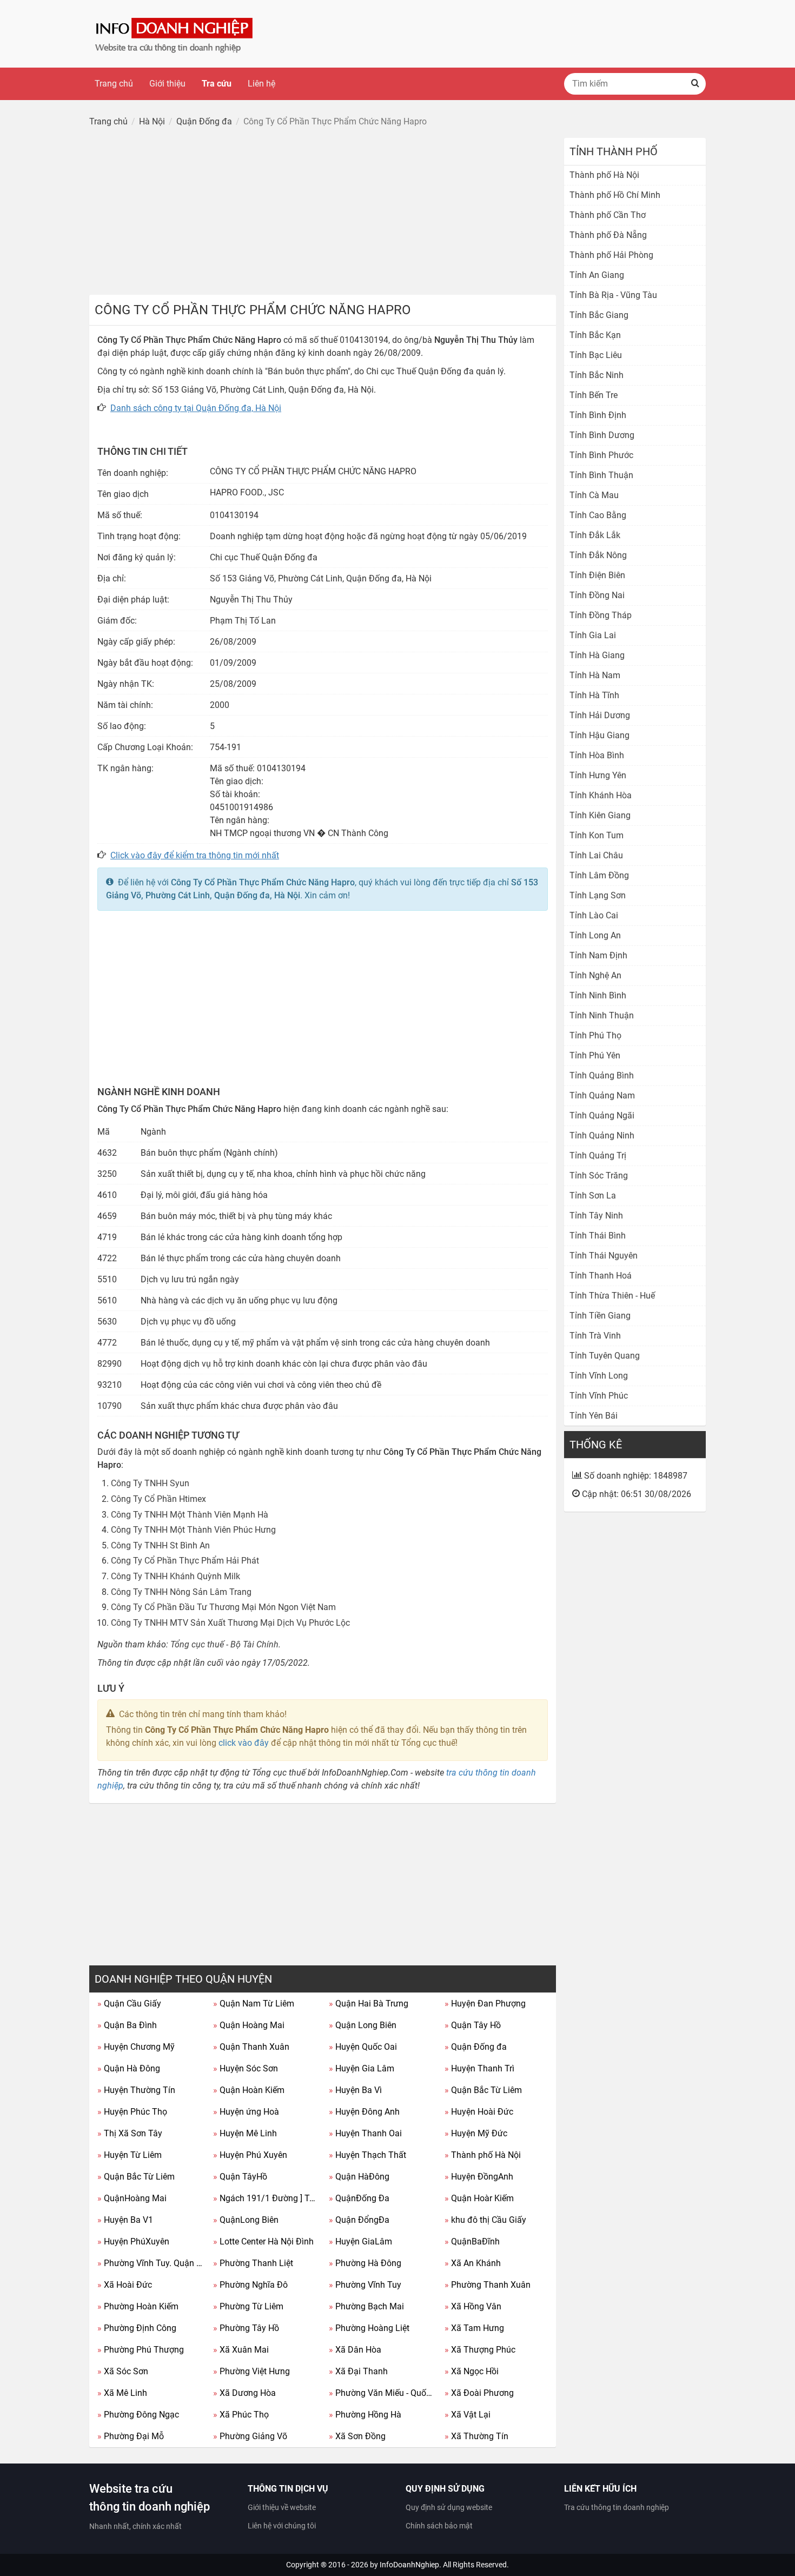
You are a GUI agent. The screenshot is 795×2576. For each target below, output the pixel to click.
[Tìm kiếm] (695, 84)
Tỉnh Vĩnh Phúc (599, 1396)
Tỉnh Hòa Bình (597, 755)
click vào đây (244, 1743)
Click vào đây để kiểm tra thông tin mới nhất (195, 855)
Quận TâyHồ (240, 2177)
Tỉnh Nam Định (598, 955)
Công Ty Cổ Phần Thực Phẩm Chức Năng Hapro (263, 882)
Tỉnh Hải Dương (600, 715)
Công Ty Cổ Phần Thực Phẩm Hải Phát (185, 1561)
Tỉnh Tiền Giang (600, 1316)
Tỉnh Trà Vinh (595, 1336)
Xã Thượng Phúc (480, 2350)
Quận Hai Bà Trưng (369, 2004)
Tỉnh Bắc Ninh (597, 375)
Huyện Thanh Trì (479, 2068)
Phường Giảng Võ (250, 2436)
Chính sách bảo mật (439, 2526)
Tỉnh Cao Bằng (598, 515)
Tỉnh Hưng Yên (598, 775)
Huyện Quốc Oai (363, 2047)
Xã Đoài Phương (479, 2393)
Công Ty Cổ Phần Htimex (158, 1499)
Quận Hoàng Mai (249, 2025)
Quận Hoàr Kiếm (479, 2198)
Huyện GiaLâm (360, 2241)
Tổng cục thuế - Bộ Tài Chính (224, 1644)
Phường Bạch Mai (366, 2306)
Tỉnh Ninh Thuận (602, 1015)
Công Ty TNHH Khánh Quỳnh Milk (175, 1576)
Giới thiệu (167, 84)
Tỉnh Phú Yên (595, 1055)
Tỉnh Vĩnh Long (599, 1376)
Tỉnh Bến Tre (594, 395)
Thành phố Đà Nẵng (608, 235)
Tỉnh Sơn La (593, 1196)
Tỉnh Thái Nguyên (604, 1256)
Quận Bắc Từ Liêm (483, 2090)
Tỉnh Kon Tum (597, 835)
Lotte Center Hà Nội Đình (263, 2241)
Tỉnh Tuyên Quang (605, 1356)
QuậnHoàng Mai (132, 2198)
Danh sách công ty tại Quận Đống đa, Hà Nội (196, 408)
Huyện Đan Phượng (485, 2004)
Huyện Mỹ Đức (476, 2133)
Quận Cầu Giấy (129, 2004)
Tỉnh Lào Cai (594, 915)
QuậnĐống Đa (359, 2198)
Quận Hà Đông (129, 2068)
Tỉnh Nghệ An (595, 975)
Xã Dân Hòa (355, 2350)
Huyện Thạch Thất (367, 2155)
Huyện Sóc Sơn (246, 2068)
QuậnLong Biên (246, 2220)
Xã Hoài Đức (125, 2285)
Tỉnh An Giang (597, 275)
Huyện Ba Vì (355, 2090)
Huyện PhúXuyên (133, 2241)
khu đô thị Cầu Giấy (485, 2220)
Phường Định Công (137, 2328)
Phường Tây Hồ (246, 2328)
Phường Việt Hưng (251, 2371)
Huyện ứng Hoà (246, 2112)
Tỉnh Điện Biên (597, 575)
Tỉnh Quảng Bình (602, 1075)
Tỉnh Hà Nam (595, 675)
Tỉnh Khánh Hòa (601, 795)
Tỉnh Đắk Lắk (595, 535)
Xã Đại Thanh (358, 2371)
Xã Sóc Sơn (123, 2371)
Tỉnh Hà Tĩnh (594, 695)
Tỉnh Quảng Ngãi (602, 1115)
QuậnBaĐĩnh (472, 2241)
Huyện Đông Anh (364, 2112)
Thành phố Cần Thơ (608, 215)
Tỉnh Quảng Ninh (602, 1135)
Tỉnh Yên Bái (594, 1416)
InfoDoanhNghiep (409, 2565)
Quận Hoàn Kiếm (249, 2090)
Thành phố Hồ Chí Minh (615, 195)
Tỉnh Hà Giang (597, 655)
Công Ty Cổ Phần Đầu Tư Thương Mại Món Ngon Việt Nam (223, 1607)
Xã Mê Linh (122, 2393)
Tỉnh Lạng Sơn (598, 895)
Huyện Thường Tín (136, 2090)
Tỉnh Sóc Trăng (599, 1176)
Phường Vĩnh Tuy (365, 2285)
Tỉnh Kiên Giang (600, 815)
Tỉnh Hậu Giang (599, 735)
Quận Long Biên (363, 2025)
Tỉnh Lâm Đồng (599, 875)
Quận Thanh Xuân (251, 2047)
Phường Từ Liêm (248, 2306)
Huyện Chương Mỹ (136, 2047)
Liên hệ (261, 84)
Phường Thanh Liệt (253, 2263)
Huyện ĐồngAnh (479, 2177)
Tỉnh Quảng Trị (598, 1155)
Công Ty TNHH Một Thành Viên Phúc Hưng (193, 1530)
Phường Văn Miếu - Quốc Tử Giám (383, 2393)
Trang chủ (114, 84)
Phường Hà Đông (365, 2263)
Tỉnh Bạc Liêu (596, 355)
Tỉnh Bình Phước (601, 455)
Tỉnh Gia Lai (593, 635)
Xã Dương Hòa (244, 2393)
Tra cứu (217, 84)
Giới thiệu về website (282, 2507)
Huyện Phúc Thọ (132, 2112)
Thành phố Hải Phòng (611, 255)
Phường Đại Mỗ (131, 2436)
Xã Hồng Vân (473, 2306)
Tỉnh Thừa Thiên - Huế (612, 1296)
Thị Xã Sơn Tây (130, 2133)
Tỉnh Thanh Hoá (601, 1276)
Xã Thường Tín (476, 2436)
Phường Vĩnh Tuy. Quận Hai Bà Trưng (151, 2263)
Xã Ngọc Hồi (472, 2371)
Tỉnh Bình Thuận (601, 475)
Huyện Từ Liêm (130, 2155)
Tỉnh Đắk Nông (598, 555)
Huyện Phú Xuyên (250, 2155)
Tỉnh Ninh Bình (598, 995)
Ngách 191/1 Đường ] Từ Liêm (267, 2198)
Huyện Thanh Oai (365, 2133)
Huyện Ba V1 (125, 2220)
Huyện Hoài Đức (479, 2112)
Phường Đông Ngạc (138, 2415)
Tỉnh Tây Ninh (596, 1216)
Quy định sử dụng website (449, 2507)
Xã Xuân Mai (241, 2350)
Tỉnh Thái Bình (598, 1236)
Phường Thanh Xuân (488, 2285)
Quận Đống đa (476, 2047)
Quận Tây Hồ (473, 2025)
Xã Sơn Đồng (357, 2436)
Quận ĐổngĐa (359, 2220)
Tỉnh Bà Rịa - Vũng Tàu (613, 295)
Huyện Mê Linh (245, 2133)
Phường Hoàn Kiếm (138, 2306)
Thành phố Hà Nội (483, 2155)
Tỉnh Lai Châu (596, 855)
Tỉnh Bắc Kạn (595, 335)
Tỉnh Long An (595, 935)
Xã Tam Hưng (474, 2328)
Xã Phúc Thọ (241, 2415)
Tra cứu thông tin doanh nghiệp (617, 2507)
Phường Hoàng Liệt (369, 2328)
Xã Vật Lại (468, 2415)
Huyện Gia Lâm (362, 2068)
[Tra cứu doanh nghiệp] (175, 33)
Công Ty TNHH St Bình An (160, 1545)
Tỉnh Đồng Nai (597, 595)
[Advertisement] (323, 214)
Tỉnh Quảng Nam (602, 1095)
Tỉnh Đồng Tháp (601, 615)
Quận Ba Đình (127, 2025)
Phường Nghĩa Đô (250, 2285)
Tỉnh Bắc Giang (599, 315)
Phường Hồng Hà (365, 2415)
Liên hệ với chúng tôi (282, 2526)
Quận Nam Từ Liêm (254, 2004)
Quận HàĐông (359, 2177)
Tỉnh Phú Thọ (595, 1035)
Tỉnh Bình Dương (602, 435)
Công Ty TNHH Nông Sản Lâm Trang (181, 1592)
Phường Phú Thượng (141, 2350)
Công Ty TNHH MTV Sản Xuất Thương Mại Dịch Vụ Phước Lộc (230, 1623)
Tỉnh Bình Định (598, 415)
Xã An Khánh (473, 2263)
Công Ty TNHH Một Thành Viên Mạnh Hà (190, 1515)
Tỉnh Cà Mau (594, 495)
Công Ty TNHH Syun (150, 1483)
